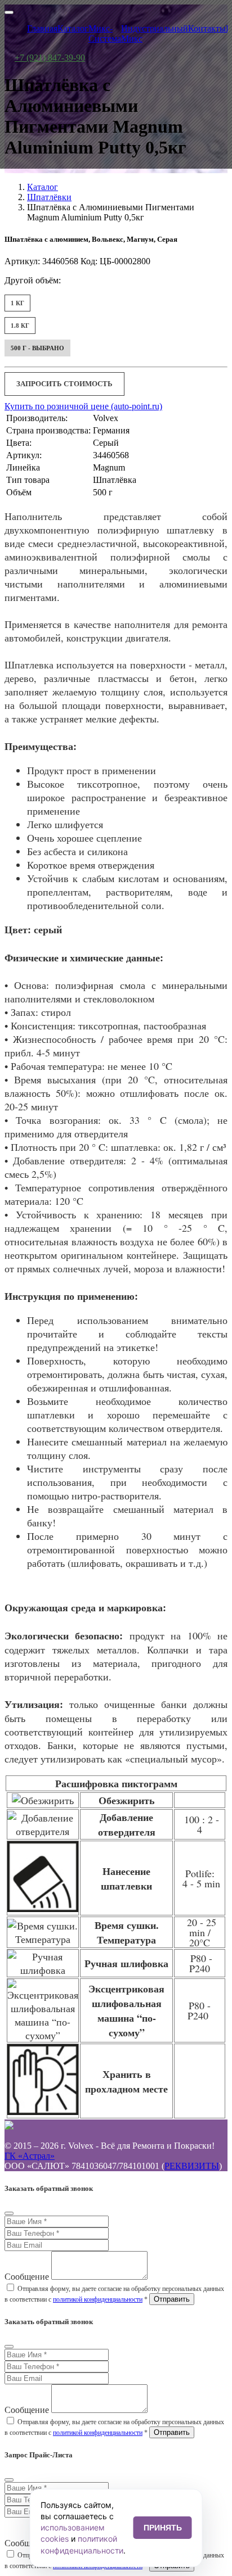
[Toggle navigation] (9, 12)
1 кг (17, 303)
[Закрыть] (9, 2213)
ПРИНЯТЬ (163, 2528)
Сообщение (27, 2277)
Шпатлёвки (49, 197)
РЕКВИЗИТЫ (192, 2166)
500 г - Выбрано (37, 348)
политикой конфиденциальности (98, 2299)
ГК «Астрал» (30, 2156)
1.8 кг (20, 326)
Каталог (43, 187)
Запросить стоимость (64, 384)
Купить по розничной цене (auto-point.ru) (83, 406)
